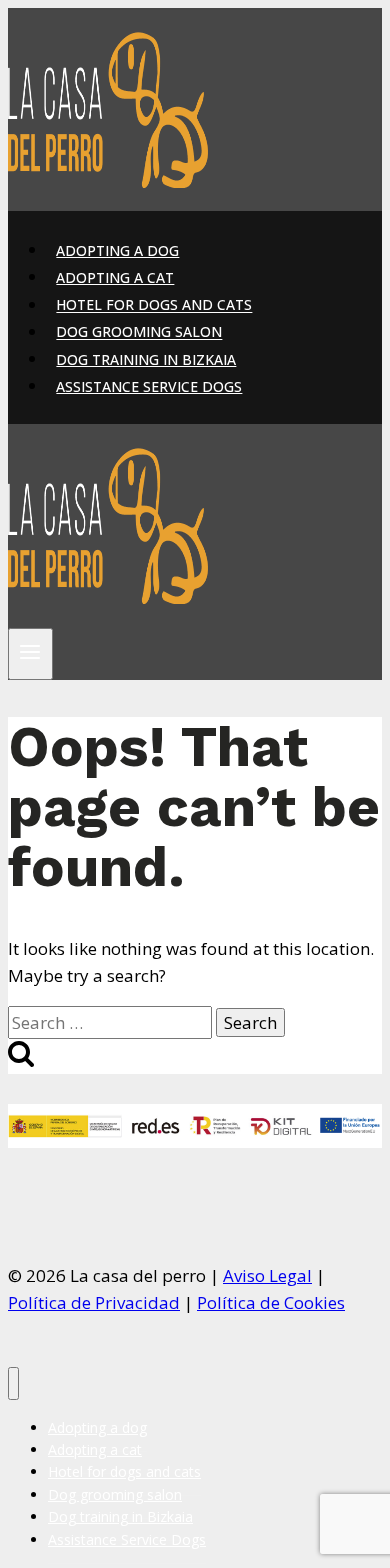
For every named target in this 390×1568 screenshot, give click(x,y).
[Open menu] (30, 654)
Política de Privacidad (94, 1302)
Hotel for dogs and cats (154, 305)
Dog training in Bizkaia (146, 359)
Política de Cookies (271, 1302)
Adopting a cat (115, 277)
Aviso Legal (267, 1275)
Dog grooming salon (139, 332)
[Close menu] (13, 1383)
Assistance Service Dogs (149, 386)
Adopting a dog (117, 250)
